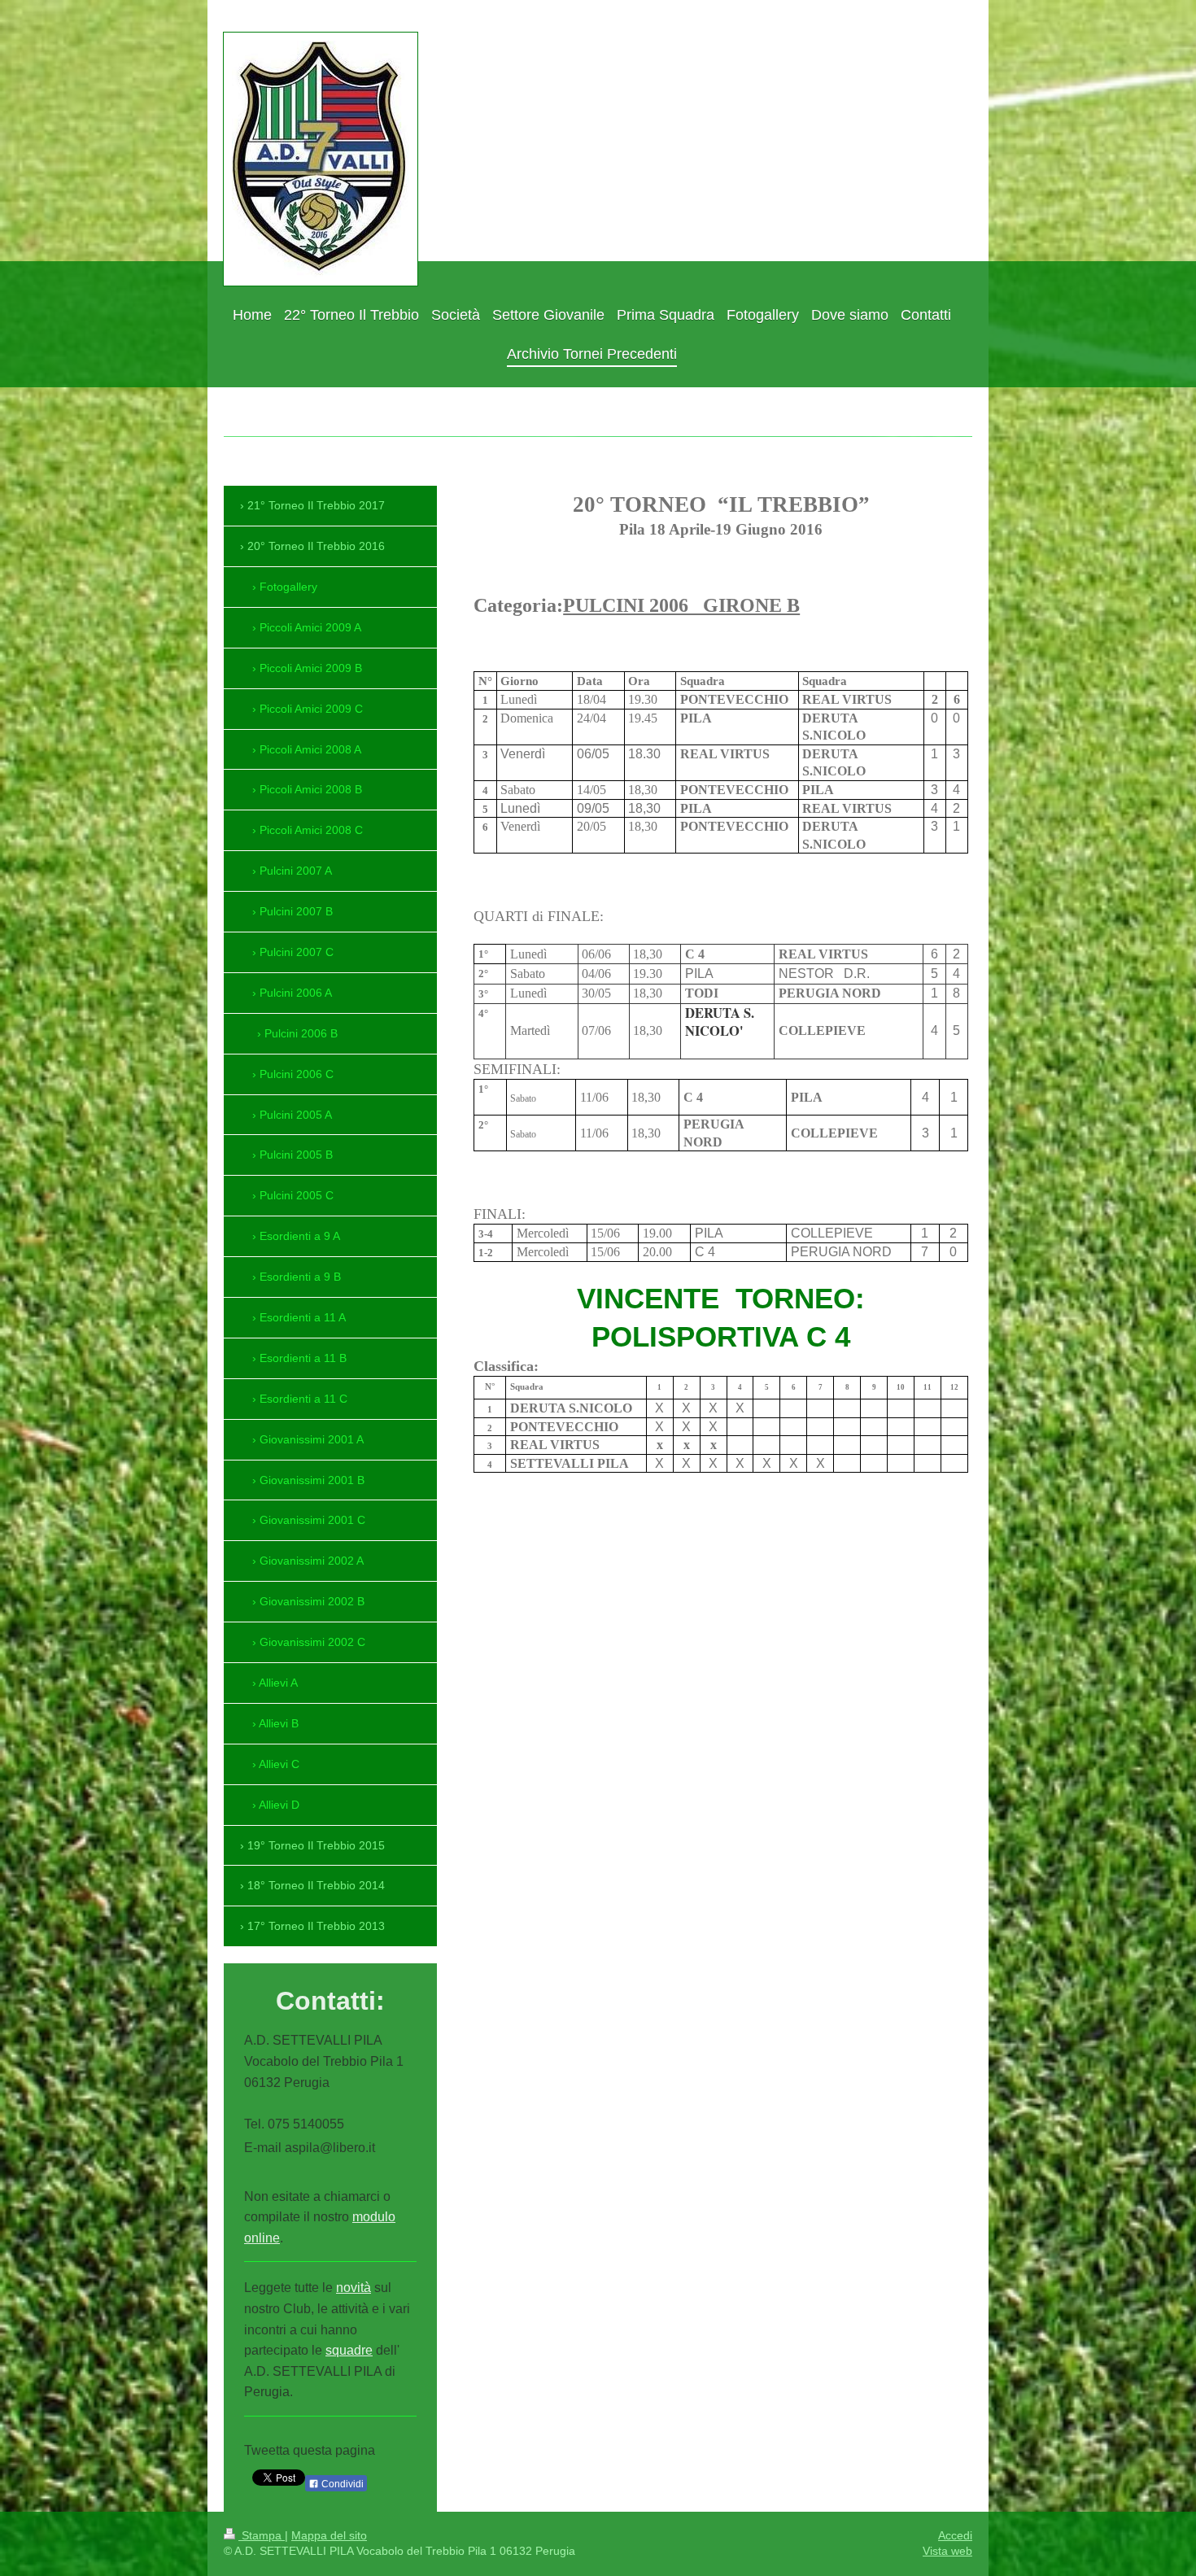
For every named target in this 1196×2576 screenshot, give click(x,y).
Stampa (262, 2535)
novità (354, 2288)
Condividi (341, 2484)
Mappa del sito (329, 2535)
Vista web (947, 2551)
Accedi (955, 2535)
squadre (349, 2350)
